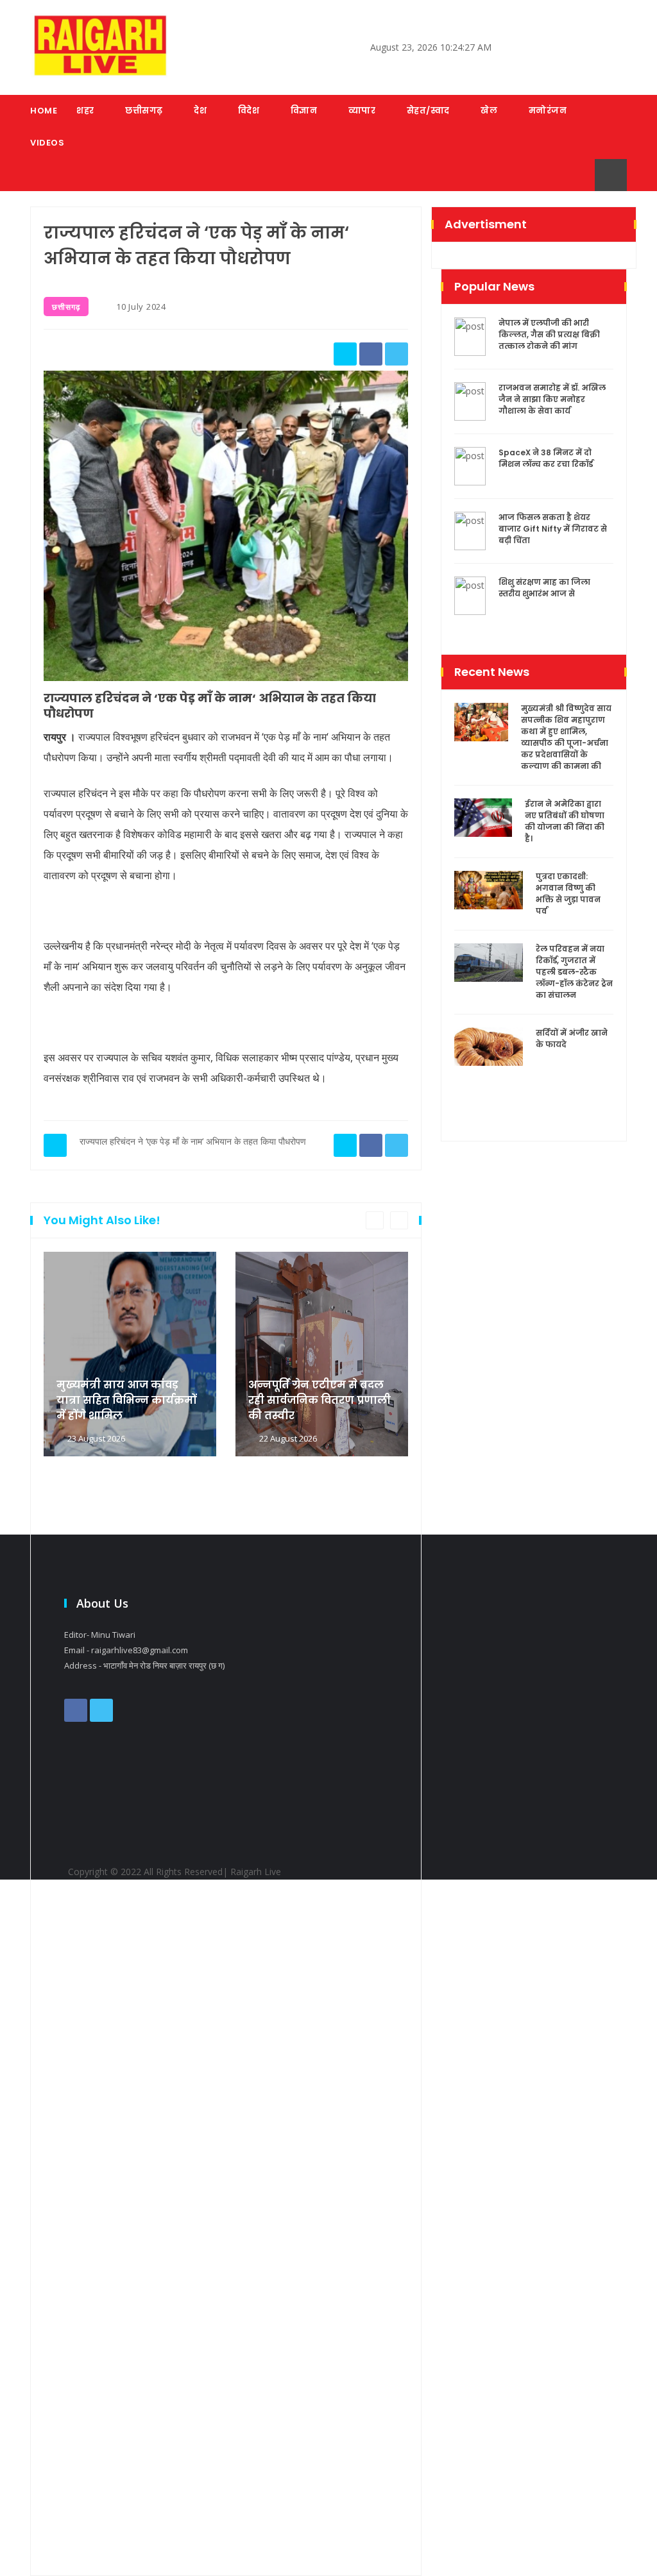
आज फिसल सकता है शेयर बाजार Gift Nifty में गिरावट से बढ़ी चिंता (553, 529)
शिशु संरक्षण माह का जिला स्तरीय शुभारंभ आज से (544, 588)
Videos (47, 143)
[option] (130, 1907)
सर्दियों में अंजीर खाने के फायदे (572, 1039)
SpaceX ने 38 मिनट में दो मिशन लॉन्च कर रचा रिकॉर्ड (546, 458)
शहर (85, 111)
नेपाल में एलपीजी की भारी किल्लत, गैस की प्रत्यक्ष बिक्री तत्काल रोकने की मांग (549, 334)
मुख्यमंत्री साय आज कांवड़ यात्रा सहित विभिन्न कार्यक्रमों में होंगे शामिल (126, 1400)
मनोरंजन (548, 111)
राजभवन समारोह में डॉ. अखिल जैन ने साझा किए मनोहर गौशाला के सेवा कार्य (552, 399)
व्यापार (362, 111)
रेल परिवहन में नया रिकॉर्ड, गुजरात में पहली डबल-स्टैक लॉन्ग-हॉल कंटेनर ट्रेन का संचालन (574, 972)
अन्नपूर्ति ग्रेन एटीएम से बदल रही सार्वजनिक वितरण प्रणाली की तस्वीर (320, 1400)
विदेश (249, 111)
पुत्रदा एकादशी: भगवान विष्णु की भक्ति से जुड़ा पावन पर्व (568, 894)
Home (44, 111)
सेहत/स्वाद (428, 111)
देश (200, 111)
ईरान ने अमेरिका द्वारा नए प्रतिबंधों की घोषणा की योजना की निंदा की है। (565, 821)
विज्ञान (304, 111)
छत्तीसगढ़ (144, 111)
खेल (489, 111)
